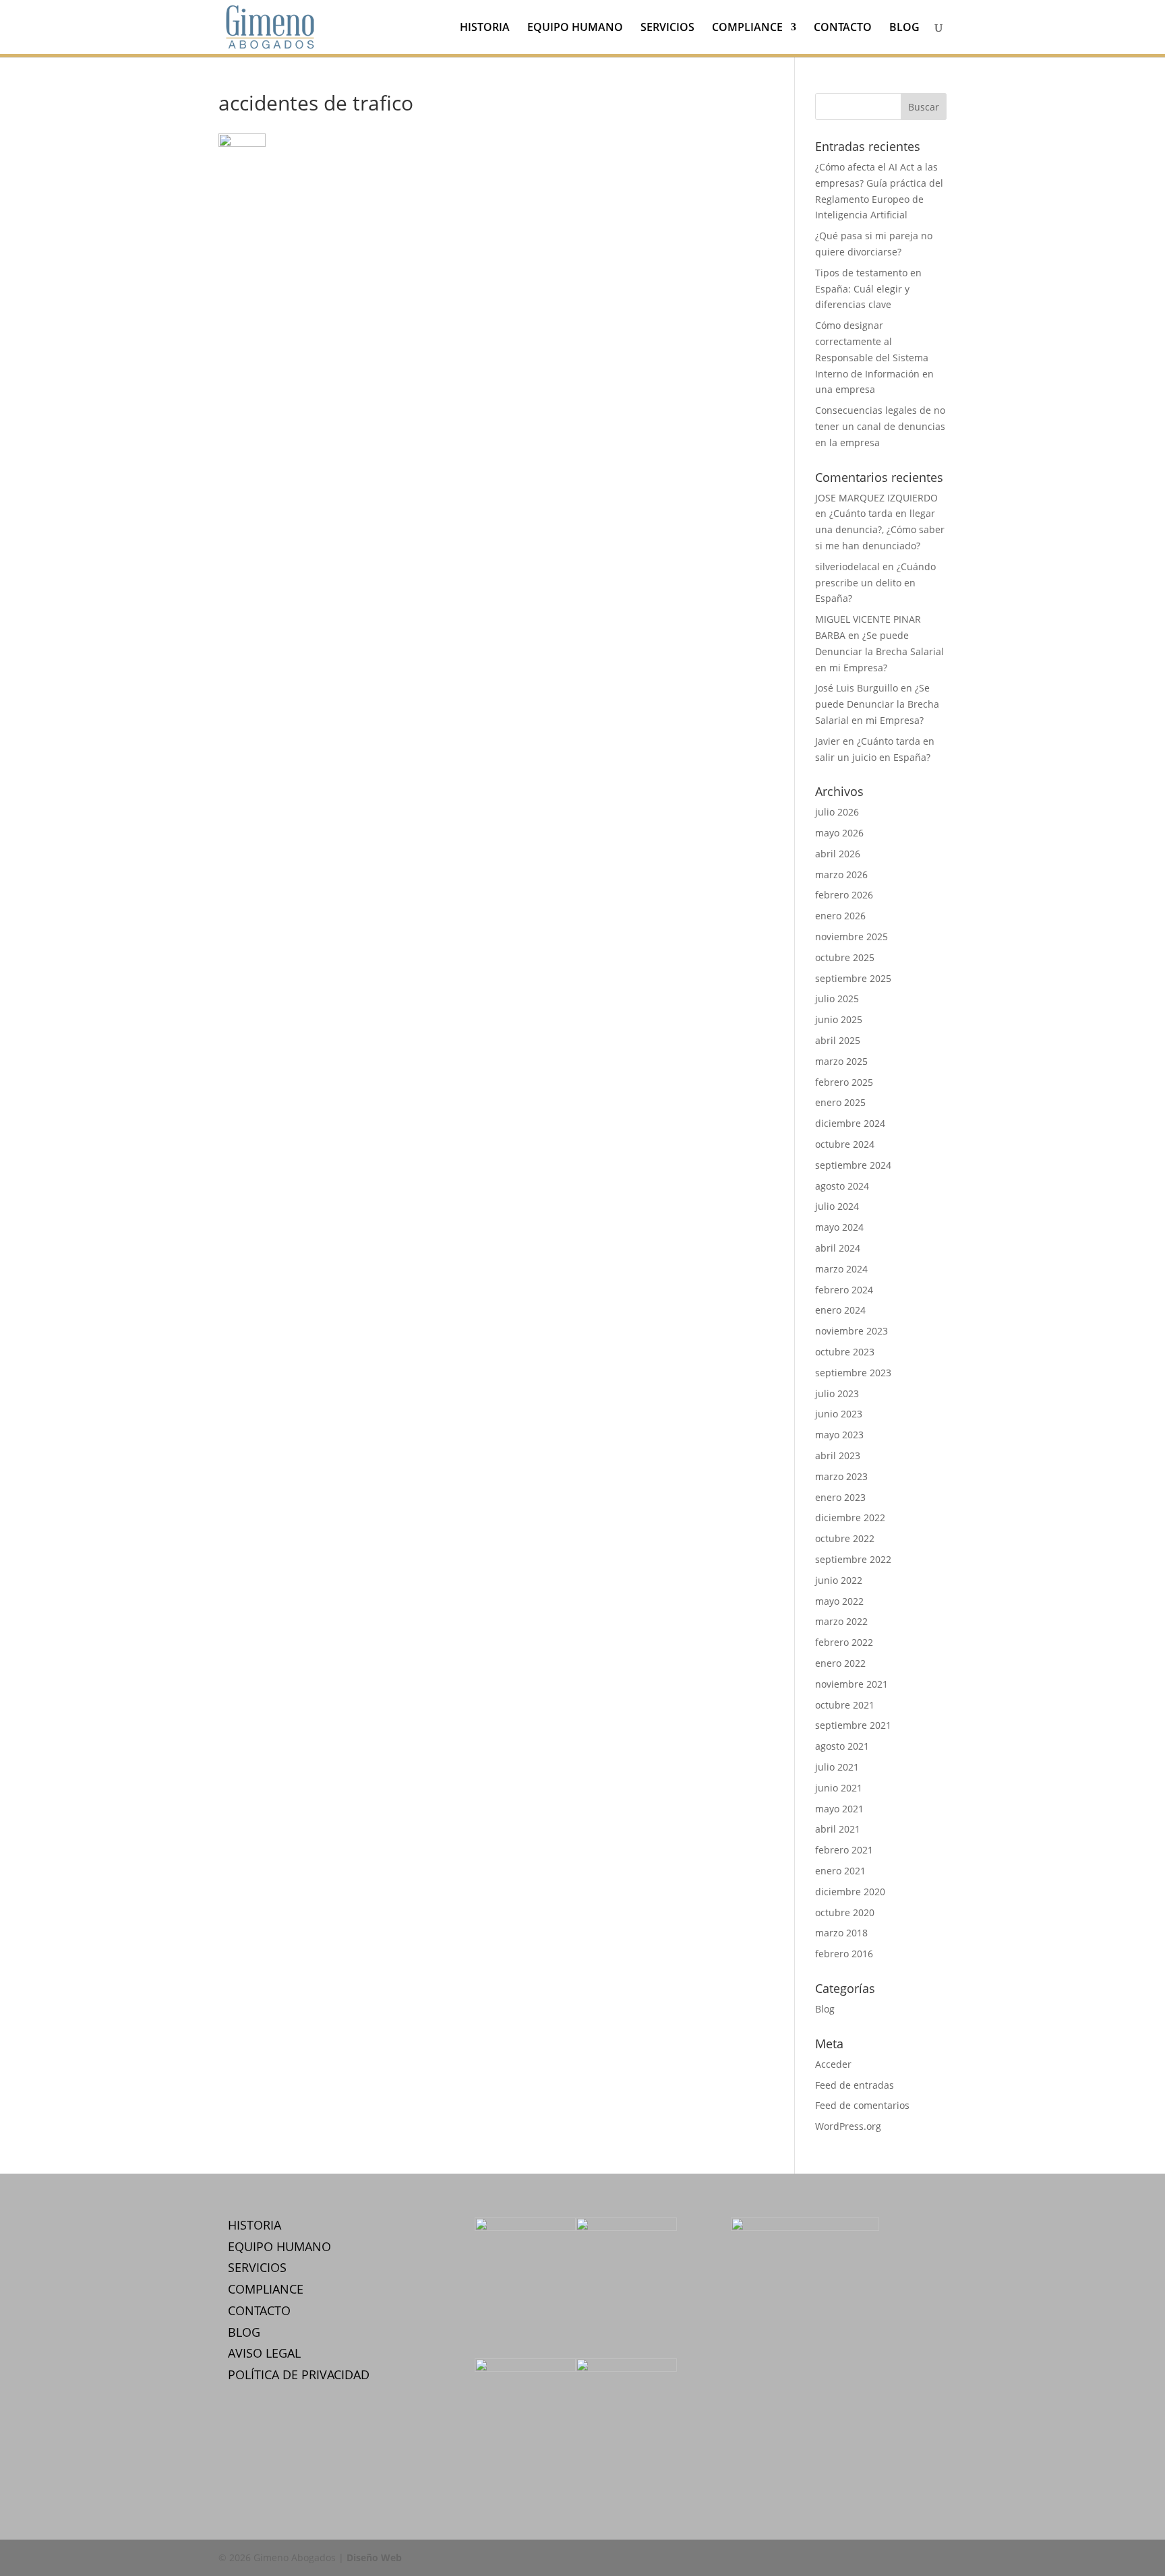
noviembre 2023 (852, 1331)
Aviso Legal (264, 2353)
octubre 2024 (845, 1144)
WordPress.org (848, 2126)
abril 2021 (838, 1829)
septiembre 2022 (853, 1559)
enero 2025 (840, 1102)
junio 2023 (839, 1414)
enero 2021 (840, 1871)
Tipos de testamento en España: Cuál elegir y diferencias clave (868, 289)
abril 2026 (838, 854)
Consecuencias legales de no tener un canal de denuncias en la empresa (880, 426)
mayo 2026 (839, 833)
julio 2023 (837, 1393)
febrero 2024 (844, 1290)
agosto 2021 (842, 1746)
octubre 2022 (845, 1538)
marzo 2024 (841, 1269)
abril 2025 (838, 1040)
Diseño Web (374, 2557)
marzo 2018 (841, 1933)
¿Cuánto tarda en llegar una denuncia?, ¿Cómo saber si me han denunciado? (880, 529)
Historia (485, 28)
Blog (904, 28)
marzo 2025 (841, 1061)
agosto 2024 (842, 1186)
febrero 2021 (844, 1850)
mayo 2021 (839, 1809)
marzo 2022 (841, 1621)
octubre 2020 (845, 1912)
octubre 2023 (845, 1352)
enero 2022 (840, 1663)
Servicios (667, 28)
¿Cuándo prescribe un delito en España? (875, 583)
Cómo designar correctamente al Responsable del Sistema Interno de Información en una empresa (874, 357)
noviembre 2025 (852, 937)
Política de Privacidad (299, 2374)
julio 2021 (837, 1767)
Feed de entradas (855, 2085)
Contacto (843, 28)
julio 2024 (837, 1206)
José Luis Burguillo (857, 688)
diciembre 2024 (850, 1123)
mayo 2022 (839, 1601)
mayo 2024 (839, 1227)
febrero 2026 (844, 895)
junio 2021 (839, 1788)
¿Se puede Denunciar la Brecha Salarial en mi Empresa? (879, 651)
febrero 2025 (844, 1082)
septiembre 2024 (853, 1165)
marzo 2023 (841, 1476)
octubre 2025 (845, 957)
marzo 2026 (841, 875)
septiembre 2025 (853, 978)
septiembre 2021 (853, 1725)
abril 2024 (838, 1248)
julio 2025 (837, 999)
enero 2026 (840, 916)
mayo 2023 (839, 1435)
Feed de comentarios (862, 2105)
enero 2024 (840, 1310)
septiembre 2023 (853, 1373)
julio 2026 (837, 812)
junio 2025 (839, 1019)
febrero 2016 (844, 1954)
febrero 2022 (844, 1642)
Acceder (833, 2064)
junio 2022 (839, 1580)
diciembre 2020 (850, 1892)
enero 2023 (840, 1497)
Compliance (747, 28)
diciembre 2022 (850, 1517)
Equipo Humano (575, 28)
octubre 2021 (845, 1705)
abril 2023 (838, 1455)
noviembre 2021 (852, 1684)
